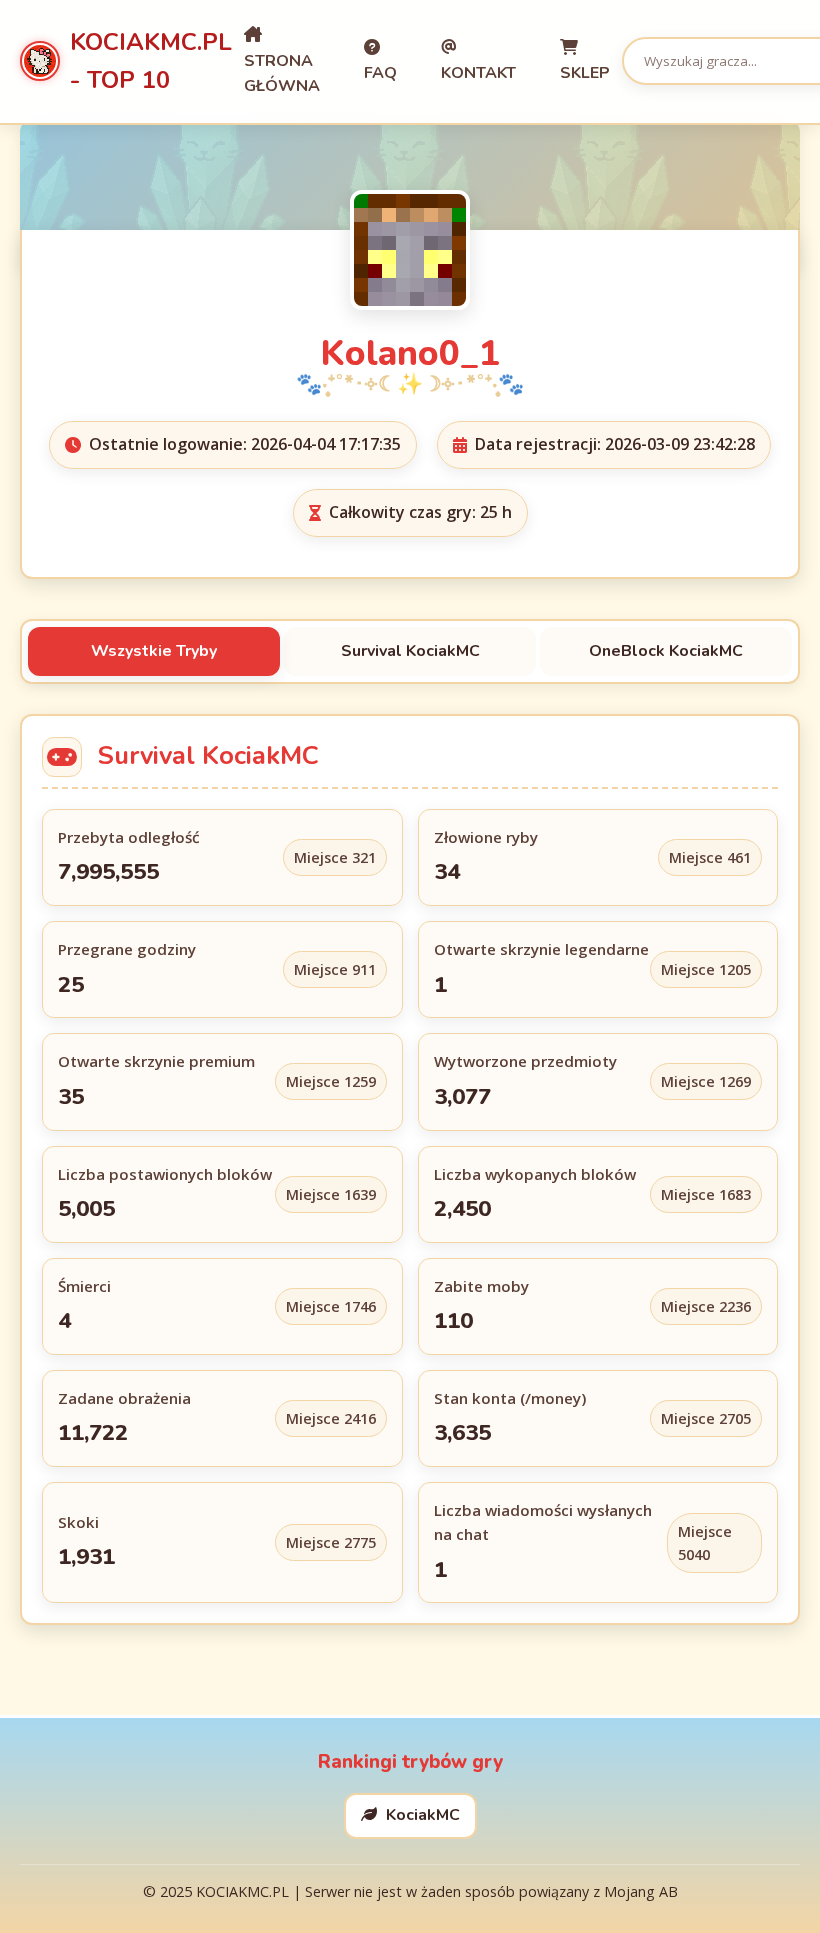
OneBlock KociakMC (666, 651)
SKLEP (585, 73)
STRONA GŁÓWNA (282, 74)
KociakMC (421, 1815)
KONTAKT (478, 73)
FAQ (380, 73)
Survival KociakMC (410, 651)
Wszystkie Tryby (154, 651)
